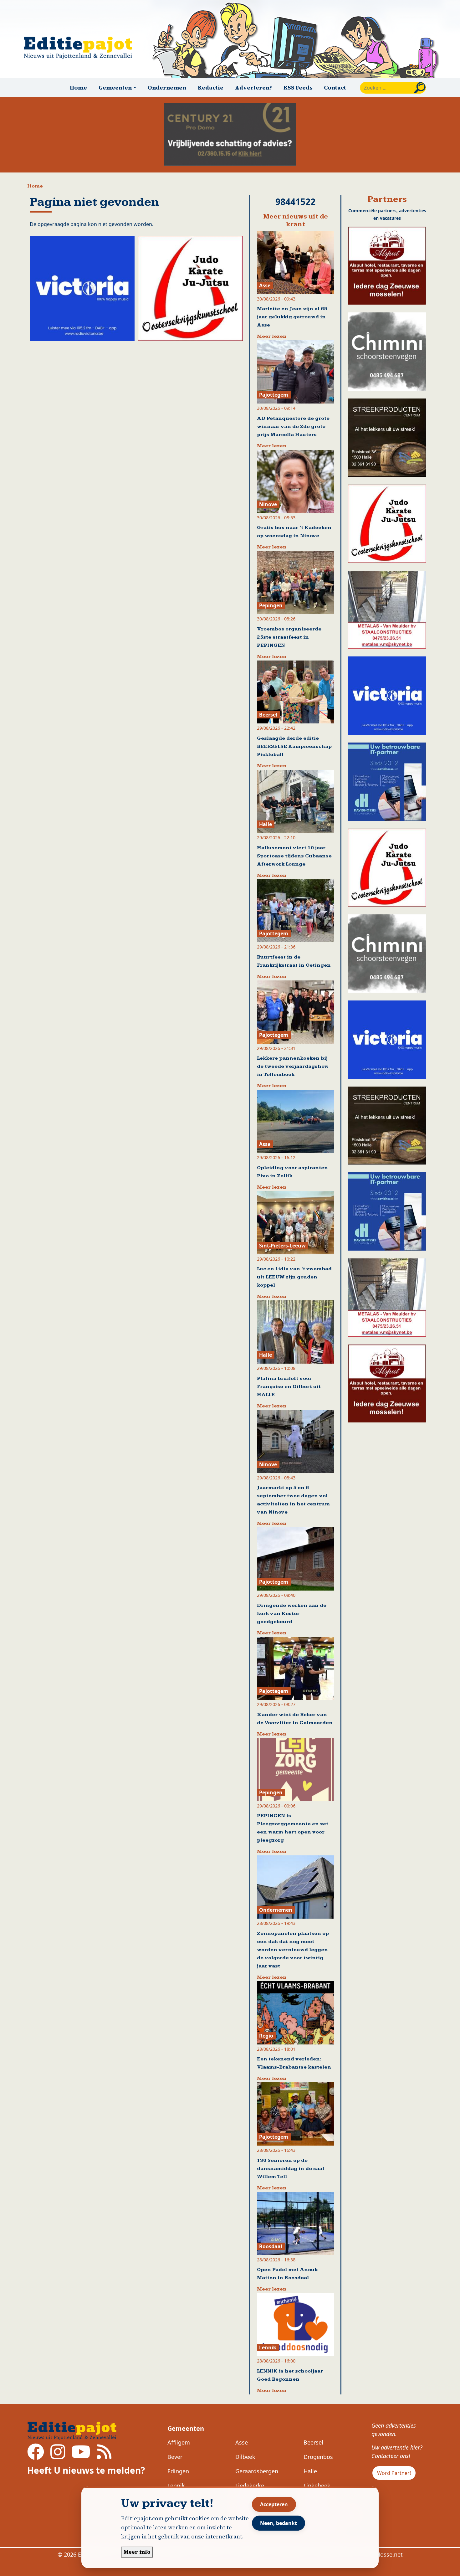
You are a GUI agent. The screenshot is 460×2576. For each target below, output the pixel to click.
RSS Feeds (298, 87)
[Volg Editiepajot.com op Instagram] (58, 2456)
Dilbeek (245, 2457)
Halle (310, 2471)
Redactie (211, 87)
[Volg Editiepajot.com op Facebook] (36, 2456)
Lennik (176, 2486)
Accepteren (274, 2504)
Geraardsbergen (257, 2471)
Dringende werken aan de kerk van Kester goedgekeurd (292, 1614)
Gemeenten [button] (115, 87)
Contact (335, 87)
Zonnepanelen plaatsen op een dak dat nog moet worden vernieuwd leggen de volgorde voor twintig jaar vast (293, 1950)
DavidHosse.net (382, 2554)
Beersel (313, 2442)
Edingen (178, 2471)
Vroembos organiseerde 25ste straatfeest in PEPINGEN (289, 637)
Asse (242, 2442)
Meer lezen (272, 336)
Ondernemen (167, 87)
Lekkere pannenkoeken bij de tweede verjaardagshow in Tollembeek (293, 1066)
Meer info (137, 2552)
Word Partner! (394, 2473)
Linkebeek (317, 2486)
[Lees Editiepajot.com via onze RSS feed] (104, 2456)
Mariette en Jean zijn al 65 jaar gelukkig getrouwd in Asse (292, 317)
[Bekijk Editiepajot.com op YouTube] (81, 2456)
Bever (175, 2457)
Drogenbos (318, 2457)
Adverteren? (253, 87)
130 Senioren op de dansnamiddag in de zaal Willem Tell (291, 2169)
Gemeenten (186, 2428)
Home (78, 87)
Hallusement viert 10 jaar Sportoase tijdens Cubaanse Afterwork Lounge (294, 856)
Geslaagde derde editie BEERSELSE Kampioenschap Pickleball (294, 746)
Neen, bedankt (279, 2523)
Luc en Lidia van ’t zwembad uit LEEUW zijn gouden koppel (294, 1277)
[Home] (81, 48)
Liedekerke (250, 2486)
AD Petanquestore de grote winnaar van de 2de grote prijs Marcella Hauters (293, 427)
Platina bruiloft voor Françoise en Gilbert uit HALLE (289, 1387)
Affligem (179, 2442)
